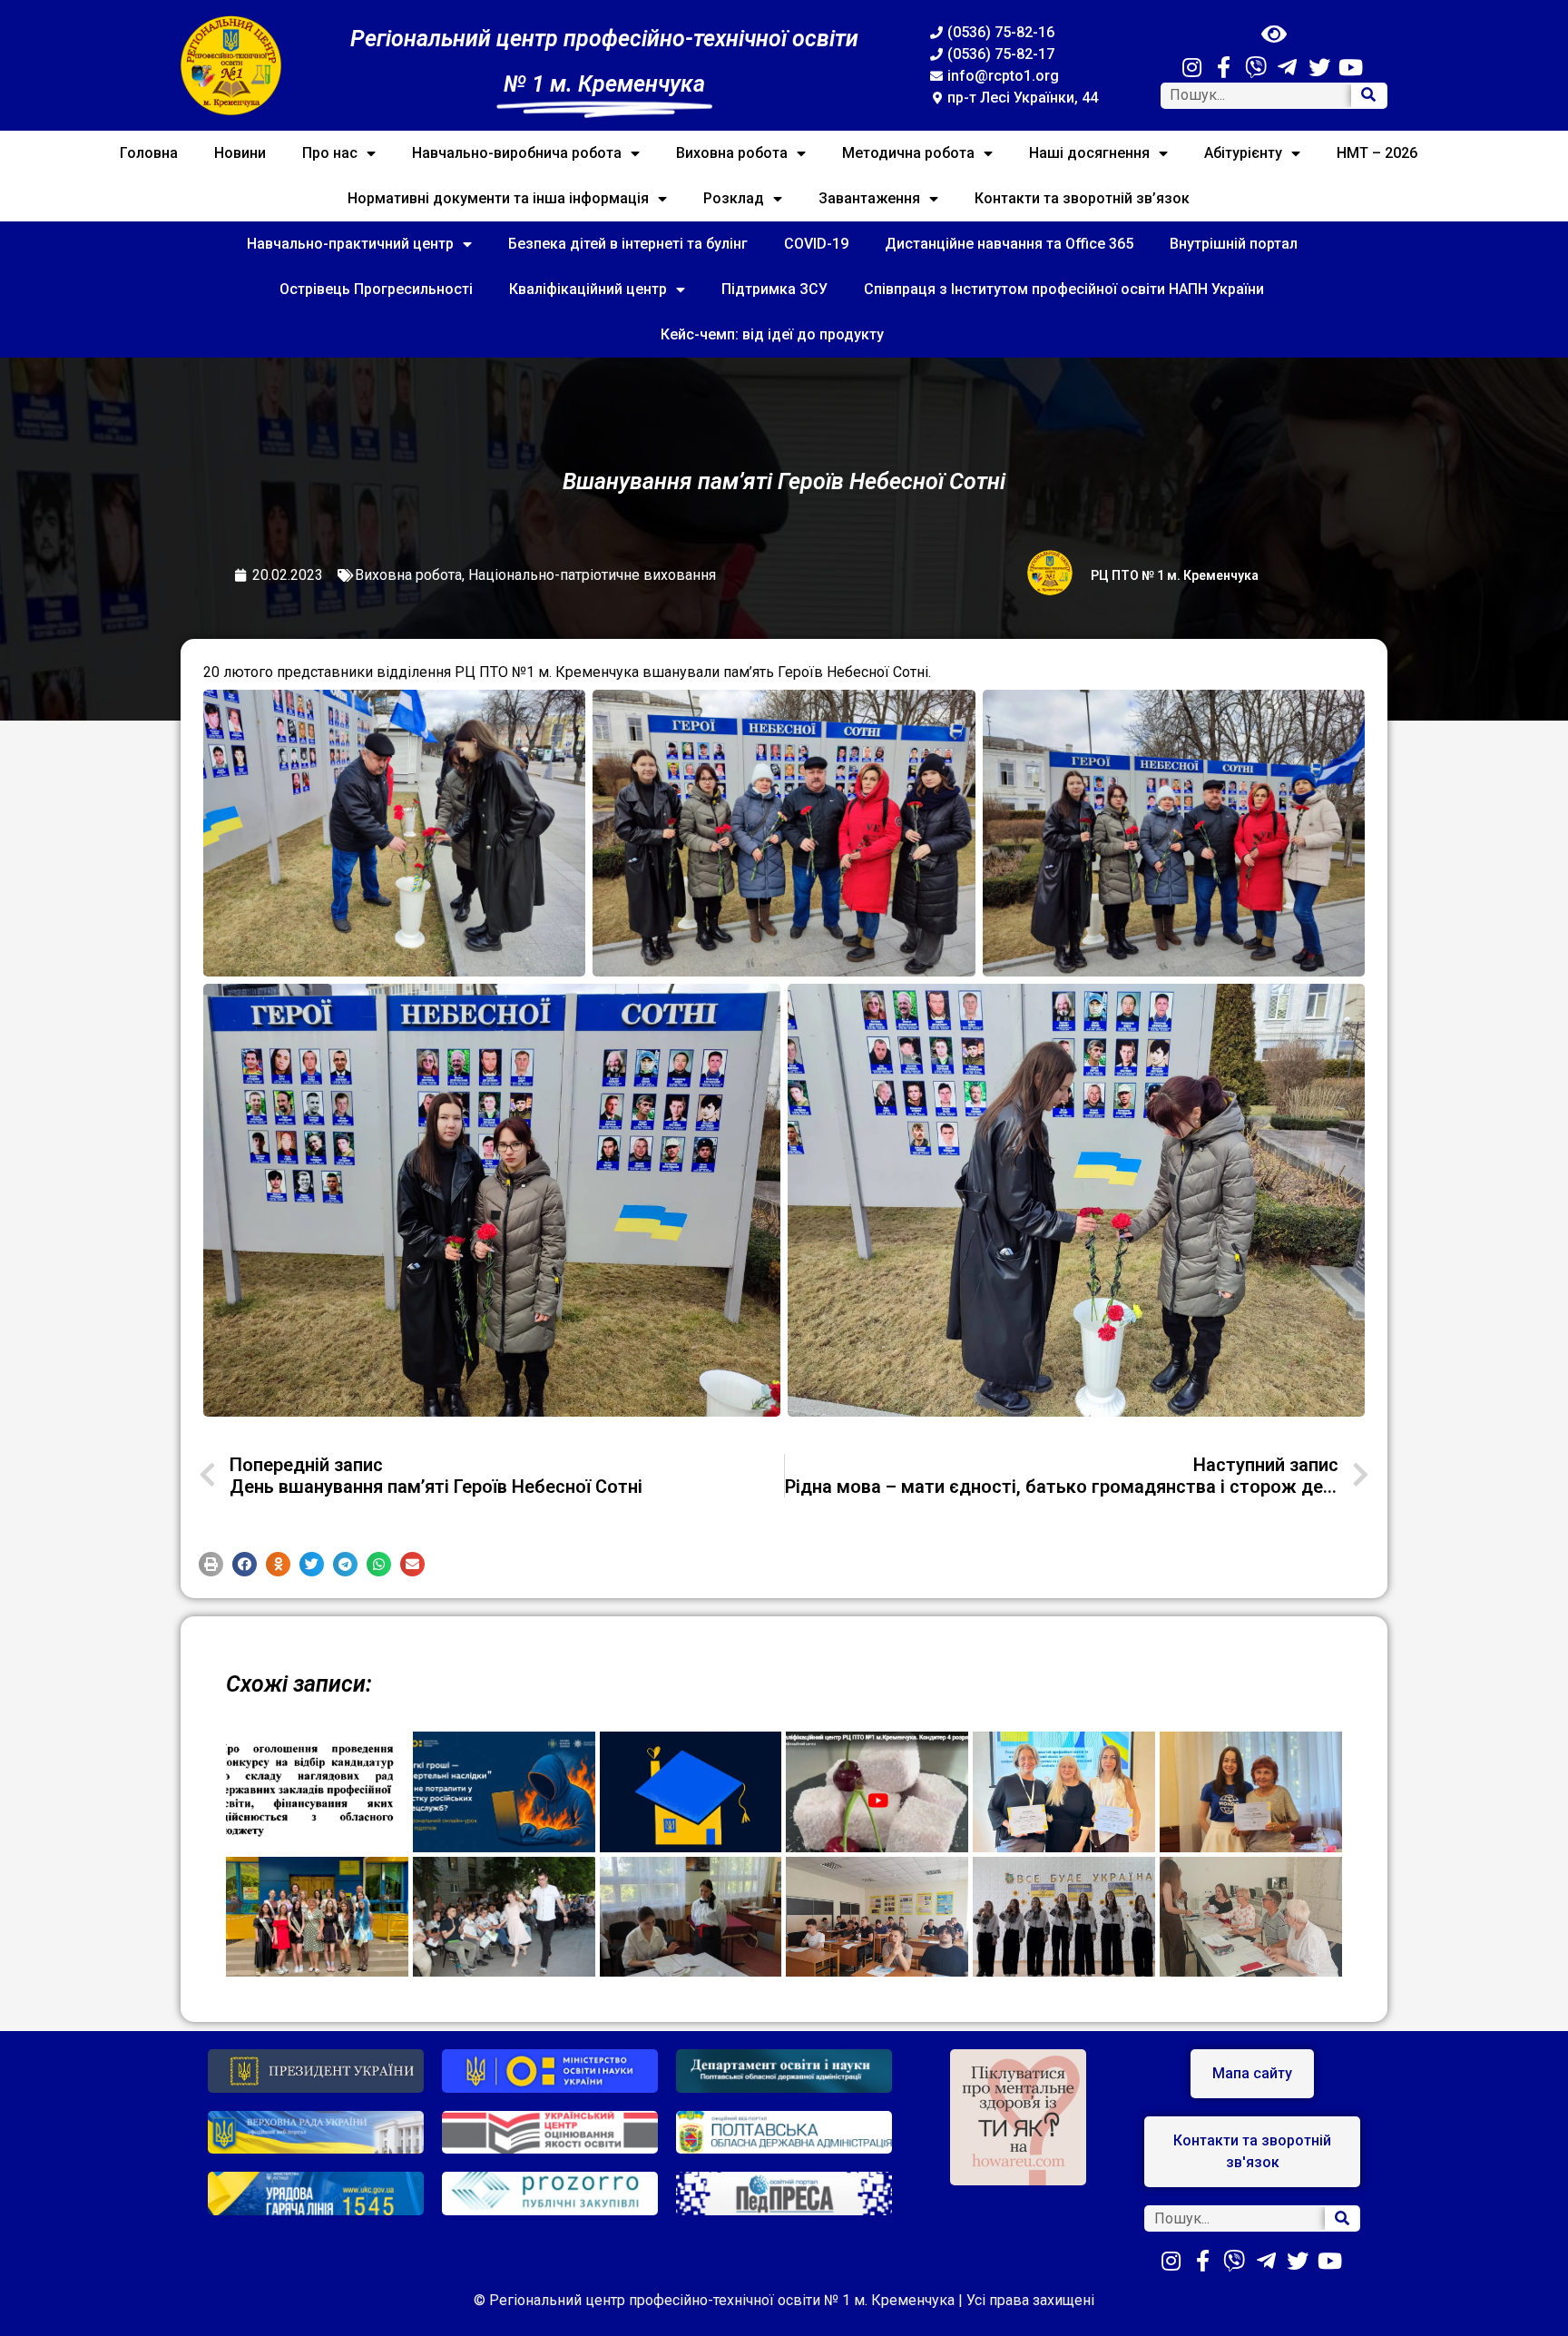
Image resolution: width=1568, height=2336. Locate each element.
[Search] (1368, 96)
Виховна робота (732, 153)
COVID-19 (816, 244)
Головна (149, 153)
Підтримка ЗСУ (774, 289)
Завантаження (869, 198)
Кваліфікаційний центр (588, 289)
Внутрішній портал (1234, 244)
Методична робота (908, 153)
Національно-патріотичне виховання (592, 575)
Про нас (330, 153)
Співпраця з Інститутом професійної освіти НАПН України (1064, 289)
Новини (240, 153)
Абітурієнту (1243, 153)
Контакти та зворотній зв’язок (1082, 198)
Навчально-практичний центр (350, 244)
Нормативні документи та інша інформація (498, 198)
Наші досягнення (1089, 153)
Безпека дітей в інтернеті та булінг (628, 244)
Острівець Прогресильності (376, 289)
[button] (211, 1564)
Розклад (734, 198)
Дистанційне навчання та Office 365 (1009, 244)
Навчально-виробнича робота (517, 153)
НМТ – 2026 (1377, 153)
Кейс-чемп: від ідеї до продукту (772, 334)
